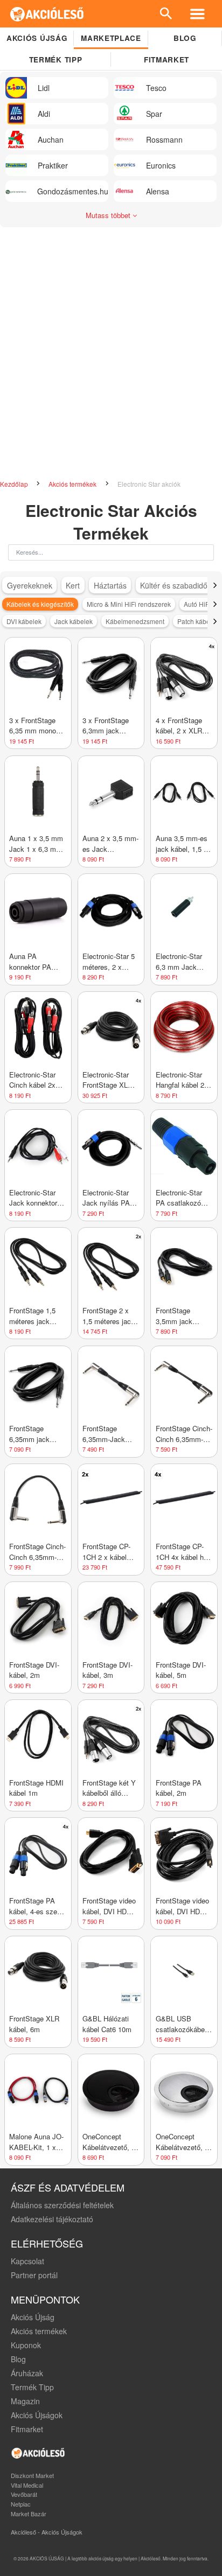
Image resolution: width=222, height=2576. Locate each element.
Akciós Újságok (37, 2415)
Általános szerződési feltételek (62, 2205)
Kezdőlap (15, 484)
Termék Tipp (32, 2387)
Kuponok (26, 2345)
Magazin (25, 2401)
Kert (73, 585)
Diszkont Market (32, 2475)
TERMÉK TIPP (55, 59)
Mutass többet (109, 215)
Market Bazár (29, 2514)
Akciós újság (37, 38)
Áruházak (27, 2373)
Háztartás (110, 585)
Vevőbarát (24, 2494)
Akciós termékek (73, 484)
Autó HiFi (197, 604)
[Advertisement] (111, 349)
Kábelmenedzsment (135, 621)
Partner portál (34, 2275)
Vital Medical (27, 2485)
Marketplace (111, 38)
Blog (185, 38)
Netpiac (21, 2504)
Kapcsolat (27, 2261)
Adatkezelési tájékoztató (52, 2219)
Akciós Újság (33, 2317)
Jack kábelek (74, 621)
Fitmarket (166, 59)
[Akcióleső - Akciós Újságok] (47, 14)
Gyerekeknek (30, 585)
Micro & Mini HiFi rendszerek (129, 604)
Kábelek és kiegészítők (40, 604)
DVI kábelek (24, 621)
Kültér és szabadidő (174, 585)
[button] (215, 585)
